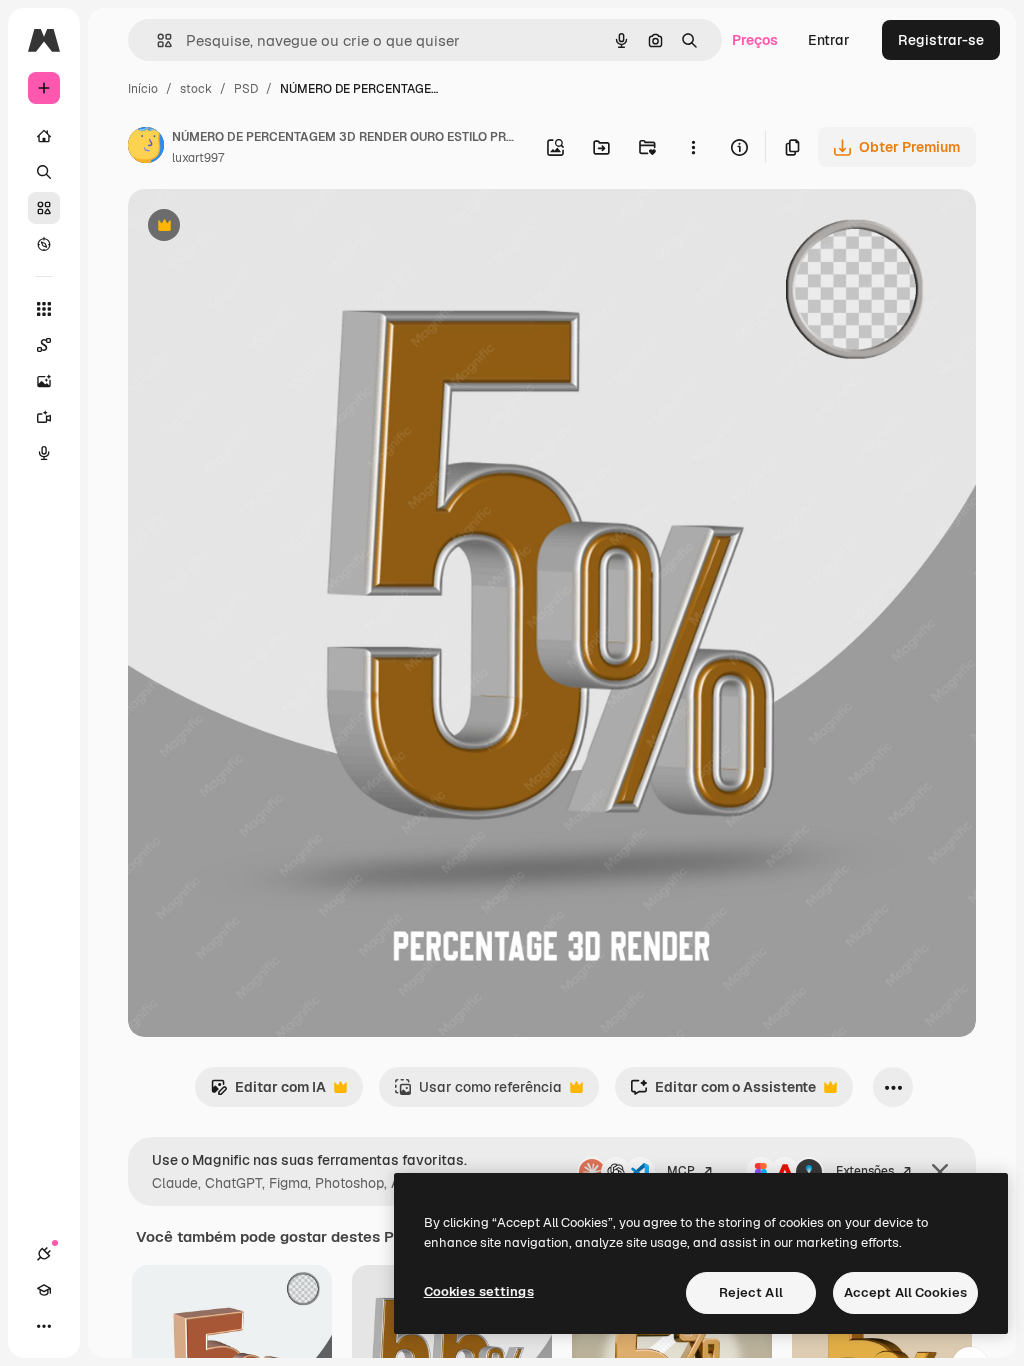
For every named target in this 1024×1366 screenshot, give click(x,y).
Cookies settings (479, 1291)
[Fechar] (940, 1172)
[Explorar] (44, 244)
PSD (246, 89)
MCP (681, 1171)
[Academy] (44, 1290)
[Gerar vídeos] (44, 417)
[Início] (44, 136)
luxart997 (198, 158)
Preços (755, 40)
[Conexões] (44, 1254)
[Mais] (44, 1326)
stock (196, 89)
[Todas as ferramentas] (44, 309)
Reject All (751, 1292)
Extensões (865, 1171)
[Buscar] (44, 172)
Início (143, 89)
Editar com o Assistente (723, 1092)
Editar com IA (268, 1092)
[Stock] (44, 208)
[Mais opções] (693, 147)
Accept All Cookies (905, 1292)
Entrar (829, 40)
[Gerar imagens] (44, 381)
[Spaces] (44, 345)
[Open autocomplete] (156, 40)
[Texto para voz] (44, 453)
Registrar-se (941, 40)
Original (256, 227)
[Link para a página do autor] (146, 148)
